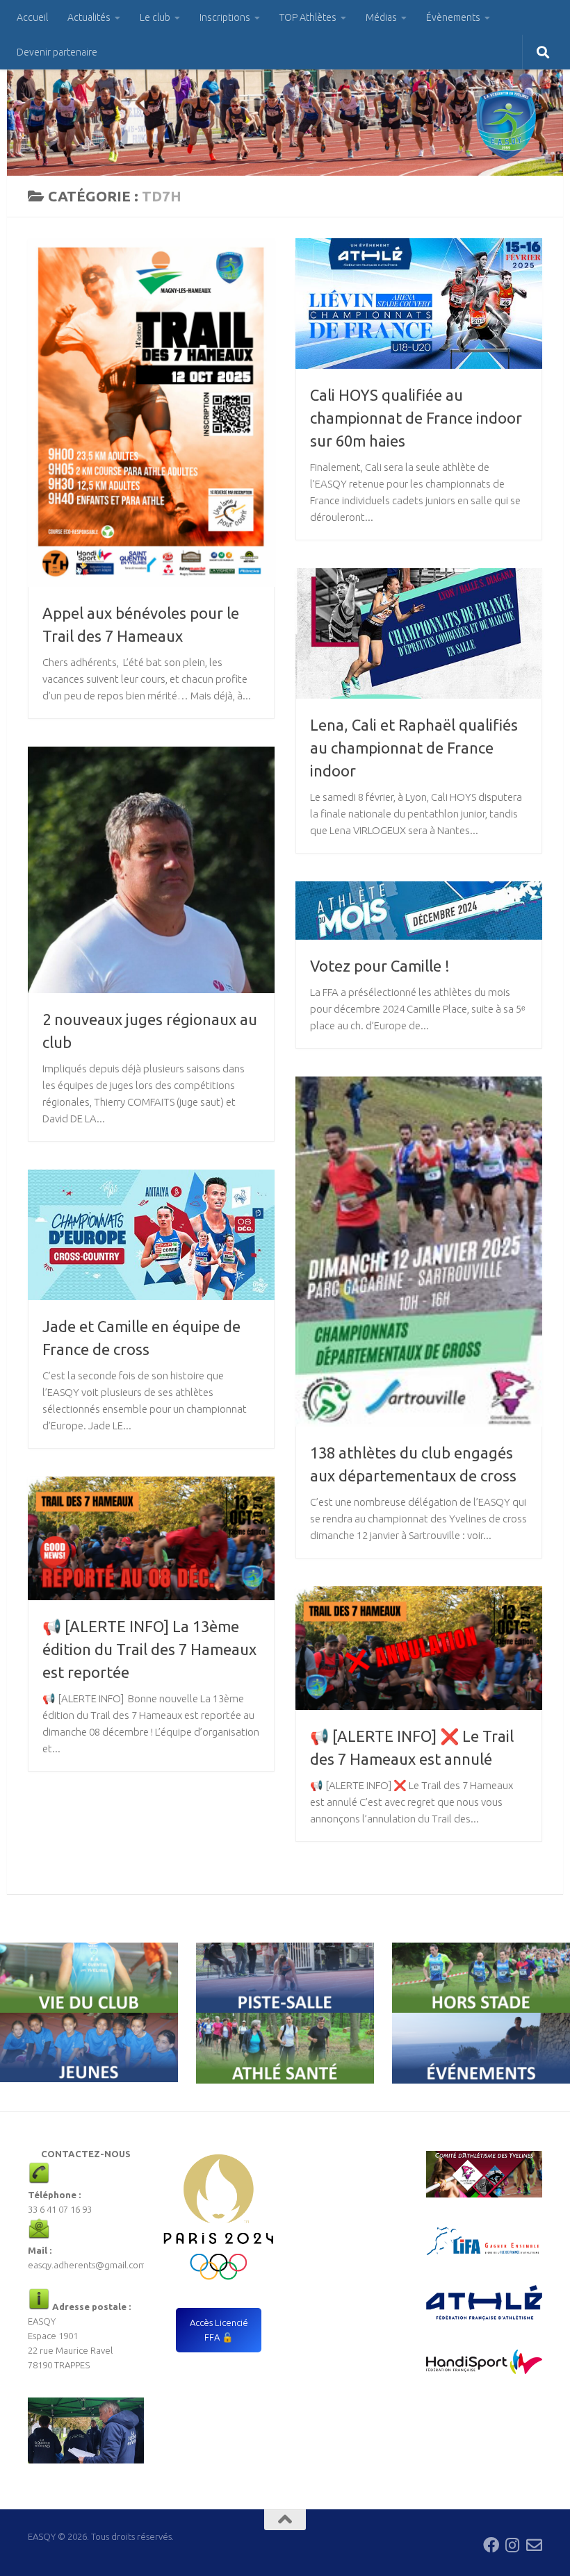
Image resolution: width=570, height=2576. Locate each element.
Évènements (453, 17)
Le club (155, 17)
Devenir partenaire (57, 52)
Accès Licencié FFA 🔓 (219, 2330)
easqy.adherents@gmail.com (87, 2265)
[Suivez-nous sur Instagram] (513, 2545)
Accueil (32, 17)
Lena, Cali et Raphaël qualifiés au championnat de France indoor (414, 748)
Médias (381, 17)
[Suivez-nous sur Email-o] (534, 2545)
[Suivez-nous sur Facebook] (491, 2545)
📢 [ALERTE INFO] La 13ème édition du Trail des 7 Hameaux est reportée (149, 1649)
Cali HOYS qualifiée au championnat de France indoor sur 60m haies (416, 418)
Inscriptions (225, 17)
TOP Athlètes (308, 17)
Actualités (89, 17)
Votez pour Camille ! (380, 966)
